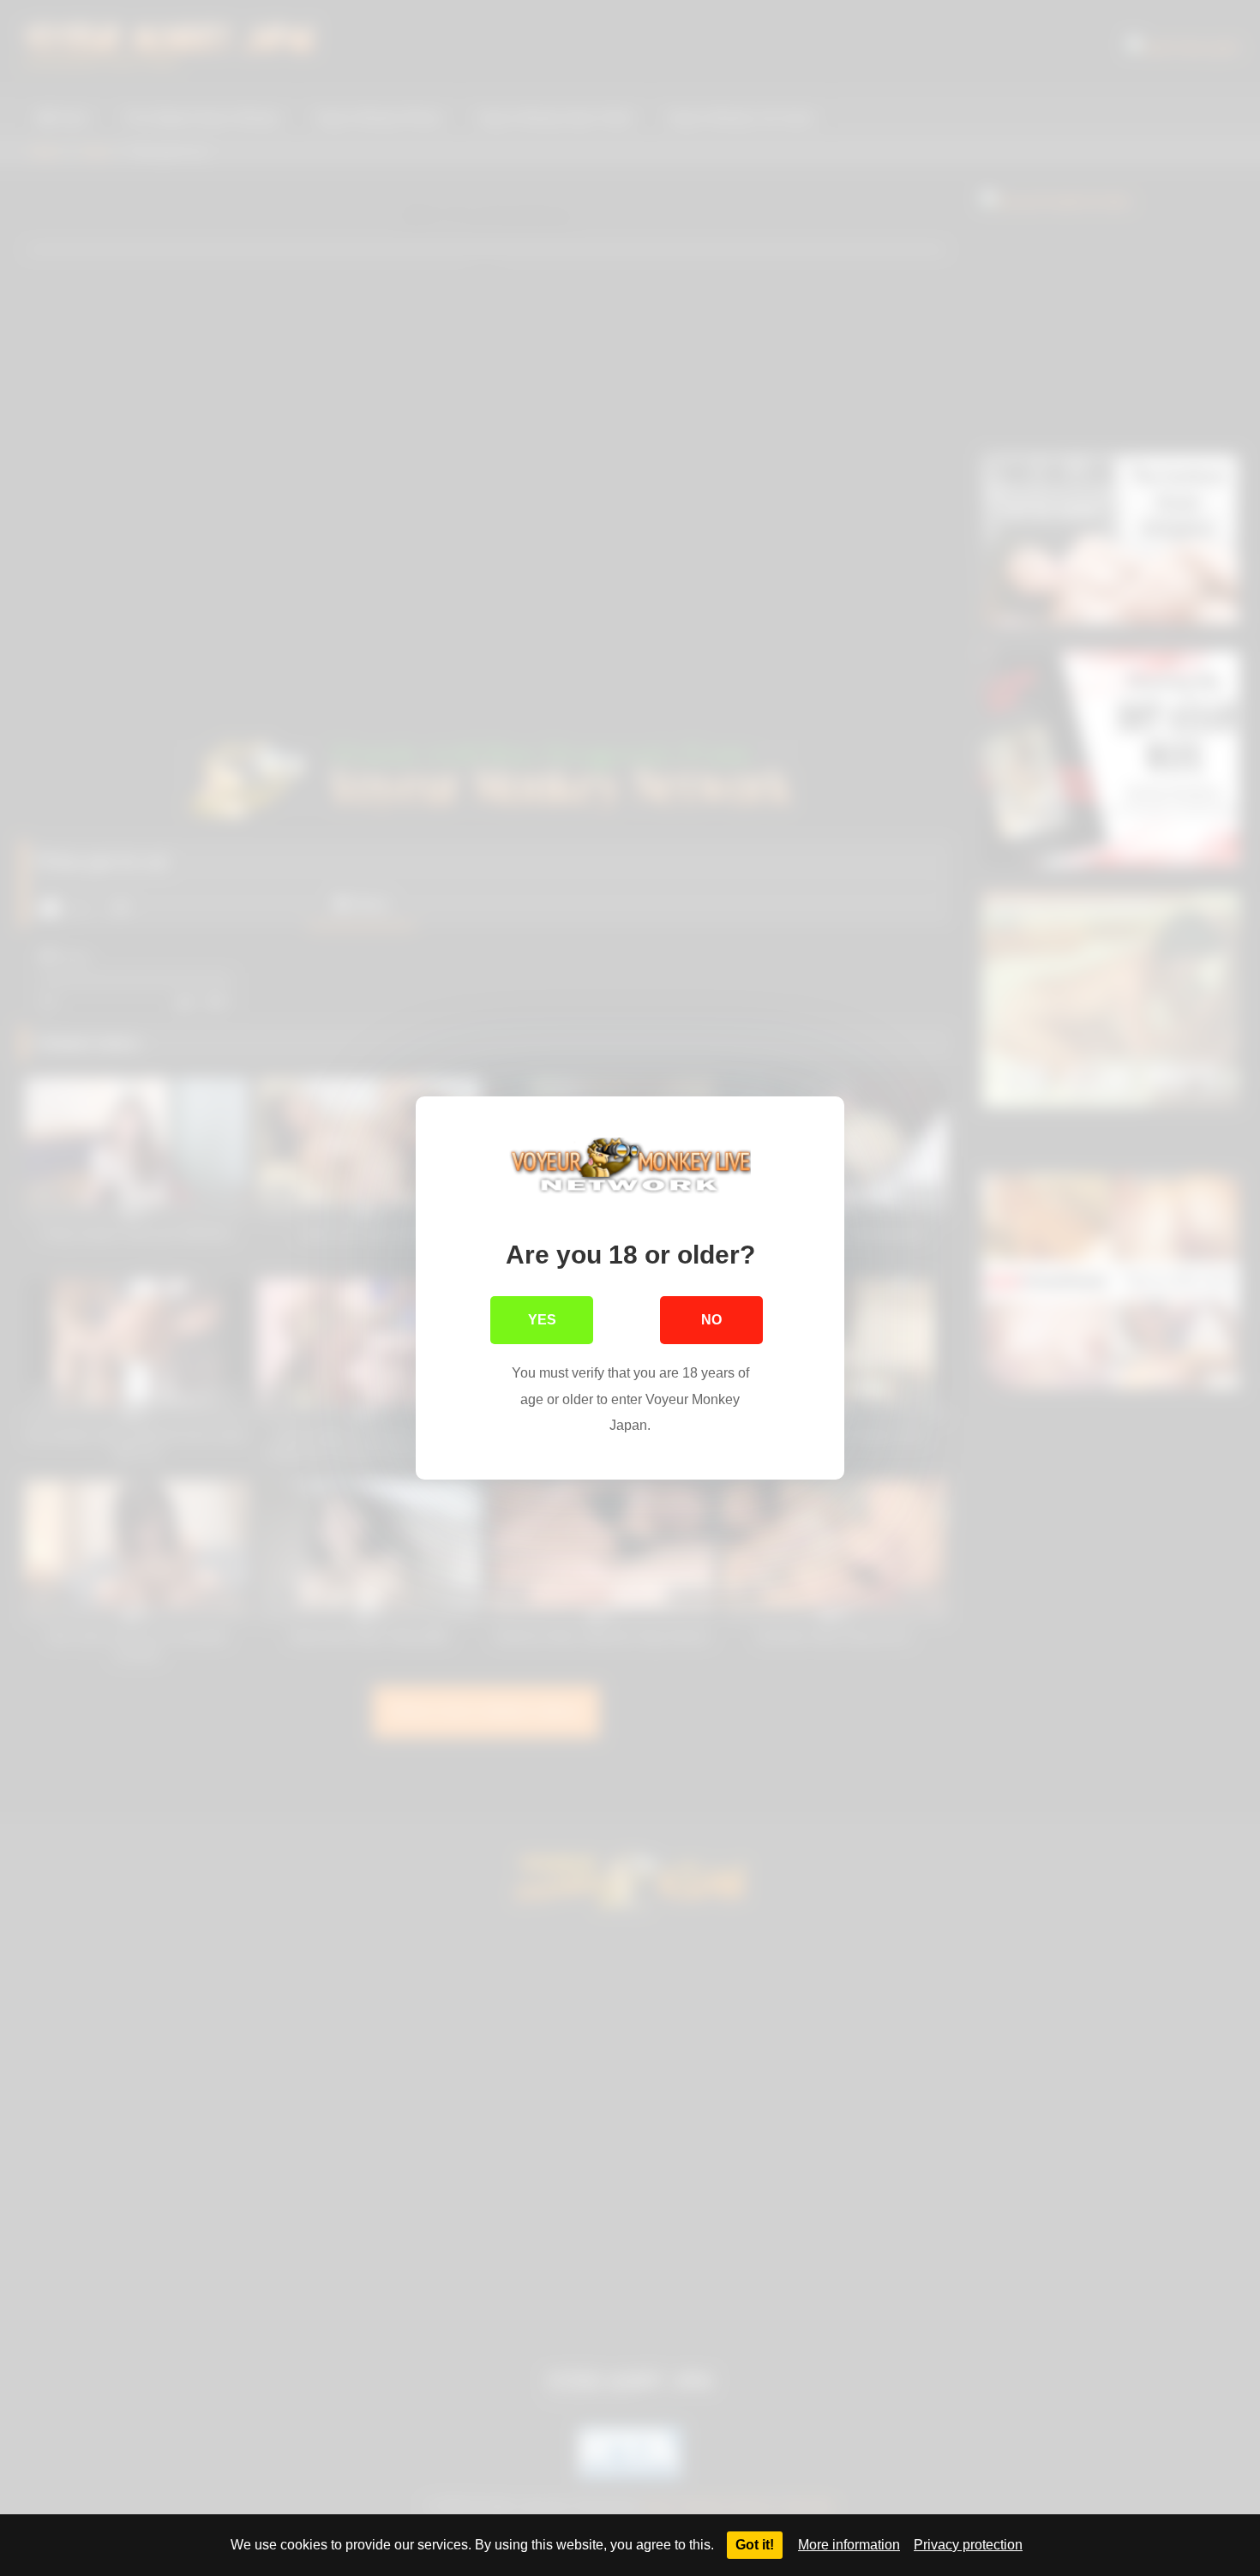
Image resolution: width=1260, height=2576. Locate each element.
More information (849, 2545)
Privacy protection (968, 2545)
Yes (542, 1320)
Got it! (755, 2545)
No (711, 1320)
